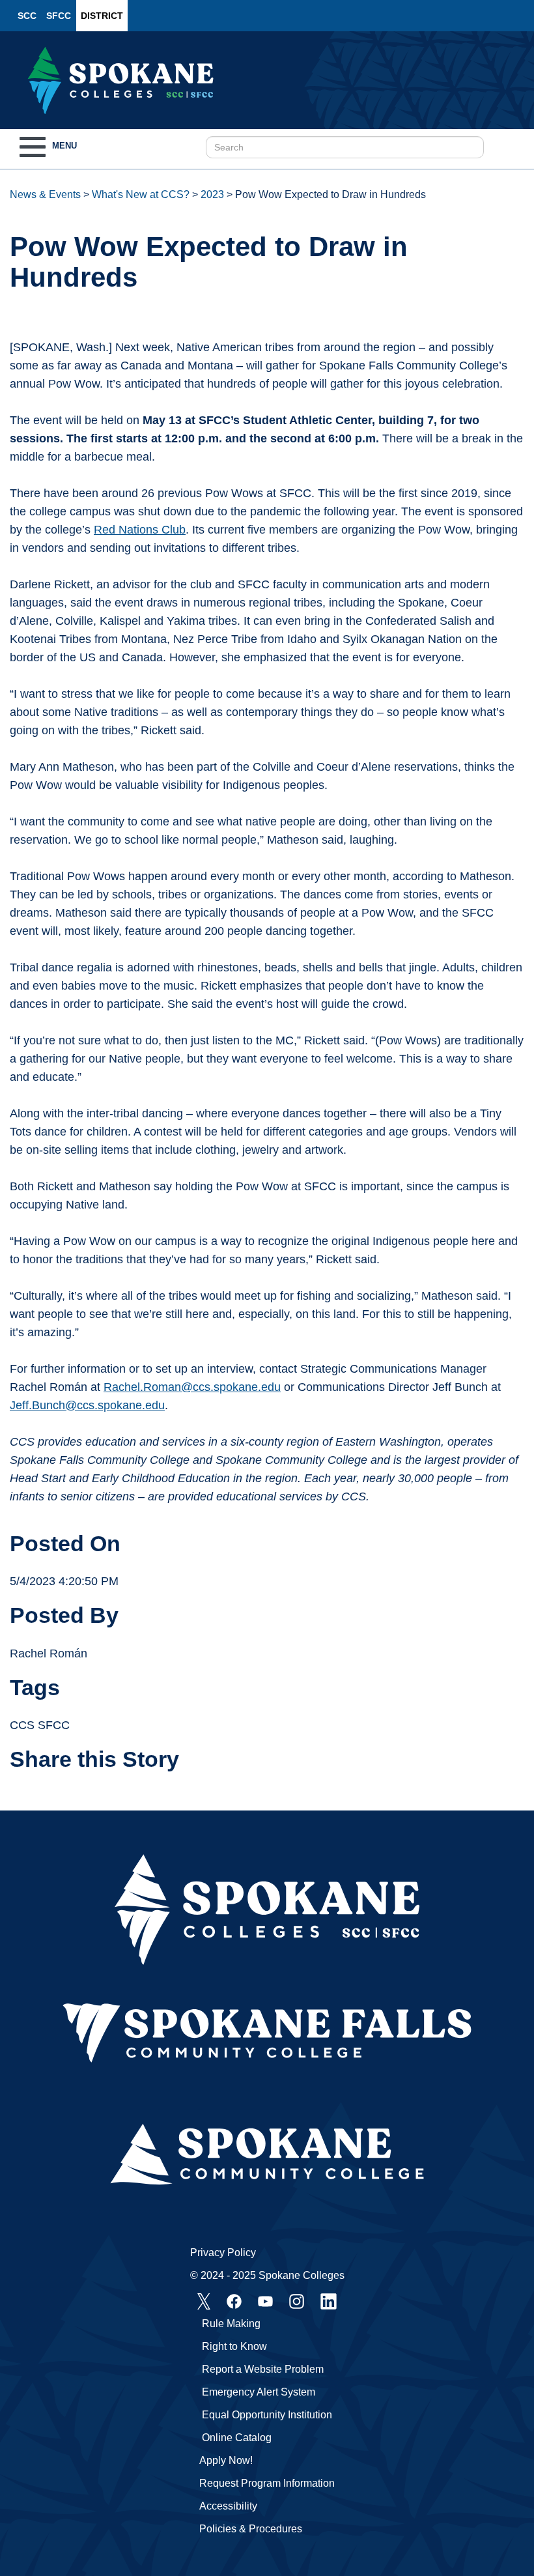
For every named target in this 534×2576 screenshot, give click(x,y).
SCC (27, 16)
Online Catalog (237, 2438)
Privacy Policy (223, 2253)
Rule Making (231, 2324)
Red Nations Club (140, 530)
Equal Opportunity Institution (267, 2415)
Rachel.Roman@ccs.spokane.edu (192, 1387)
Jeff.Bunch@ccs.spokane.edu (87, 1405)
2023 (212, 194)
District (102, 16)
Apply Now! (226, 2460)
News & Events (45, 194)
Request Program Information (267, 2483)
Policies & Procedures (251, 2529)
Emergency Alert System (259, 2392)
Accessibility (228, 2506)
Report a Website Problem (263, 2369)
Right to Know (234, 2346)
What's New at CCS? (141, 194)
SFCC (59, 16)
